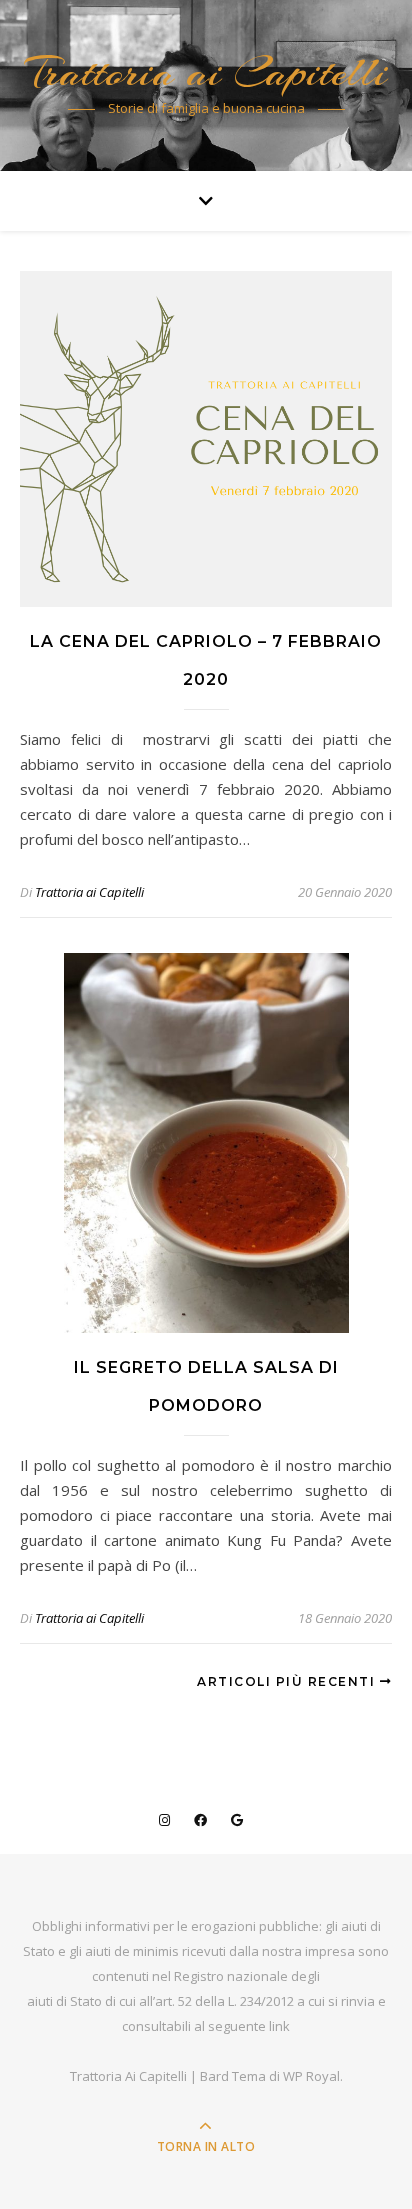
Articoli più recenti (288, 1681)
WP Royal (311, 2076)
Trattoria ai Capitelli (206, 72)
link (279, 2026)
